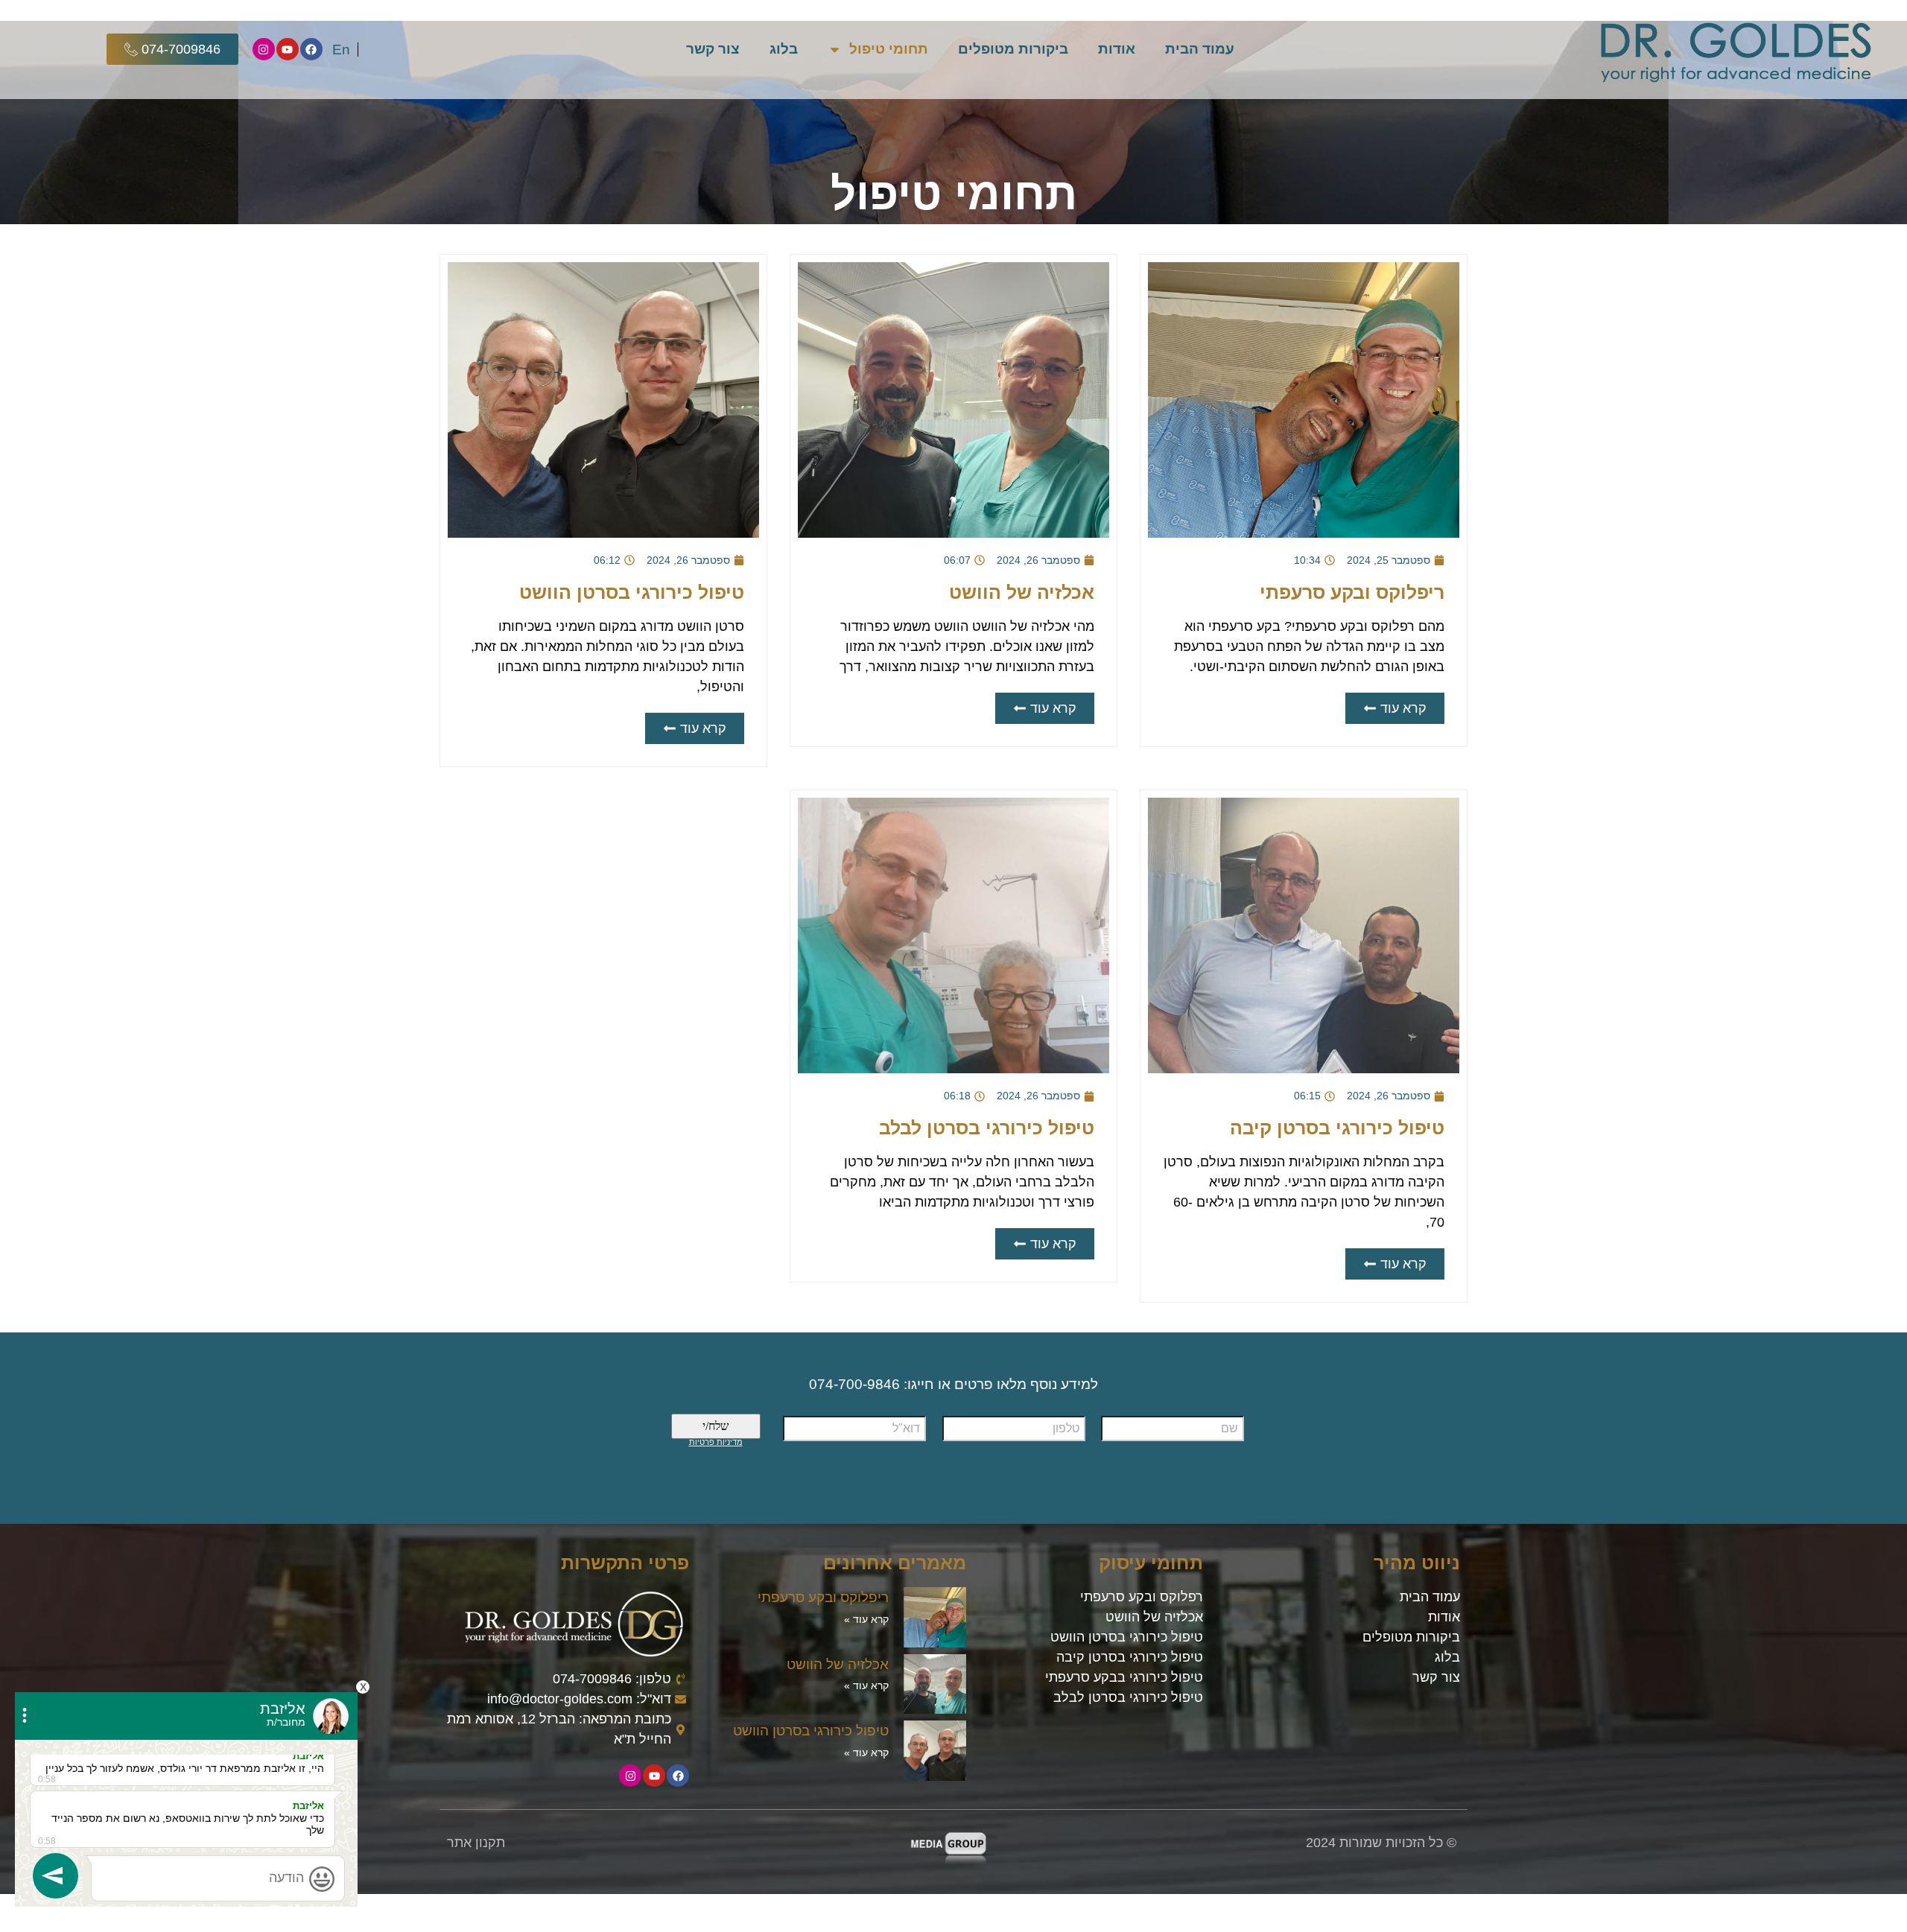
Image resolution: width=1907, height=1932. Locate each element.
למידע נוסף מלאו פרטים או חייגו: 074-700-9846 (953, 1384)
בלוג (784, 49)
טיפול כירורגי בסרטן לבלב (987, 1128)
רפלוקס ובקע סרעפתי (1142, 1597)
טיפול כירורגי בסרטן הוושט (632, 592)
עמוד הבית (1200, 49)
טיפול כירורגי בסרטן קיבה (1337, 1128)
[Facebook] (311, 49)
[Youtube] (288, 49)
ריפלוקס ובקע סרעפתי (1352, 592)
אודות (1117, 49)
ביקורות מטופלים (1013, 49)
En (341, 50)
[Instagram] (264, 49)
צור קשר (713, 49)
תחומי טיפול (889, 49)
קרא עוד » (866, 1619)
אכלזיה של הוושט (1022, 592)
